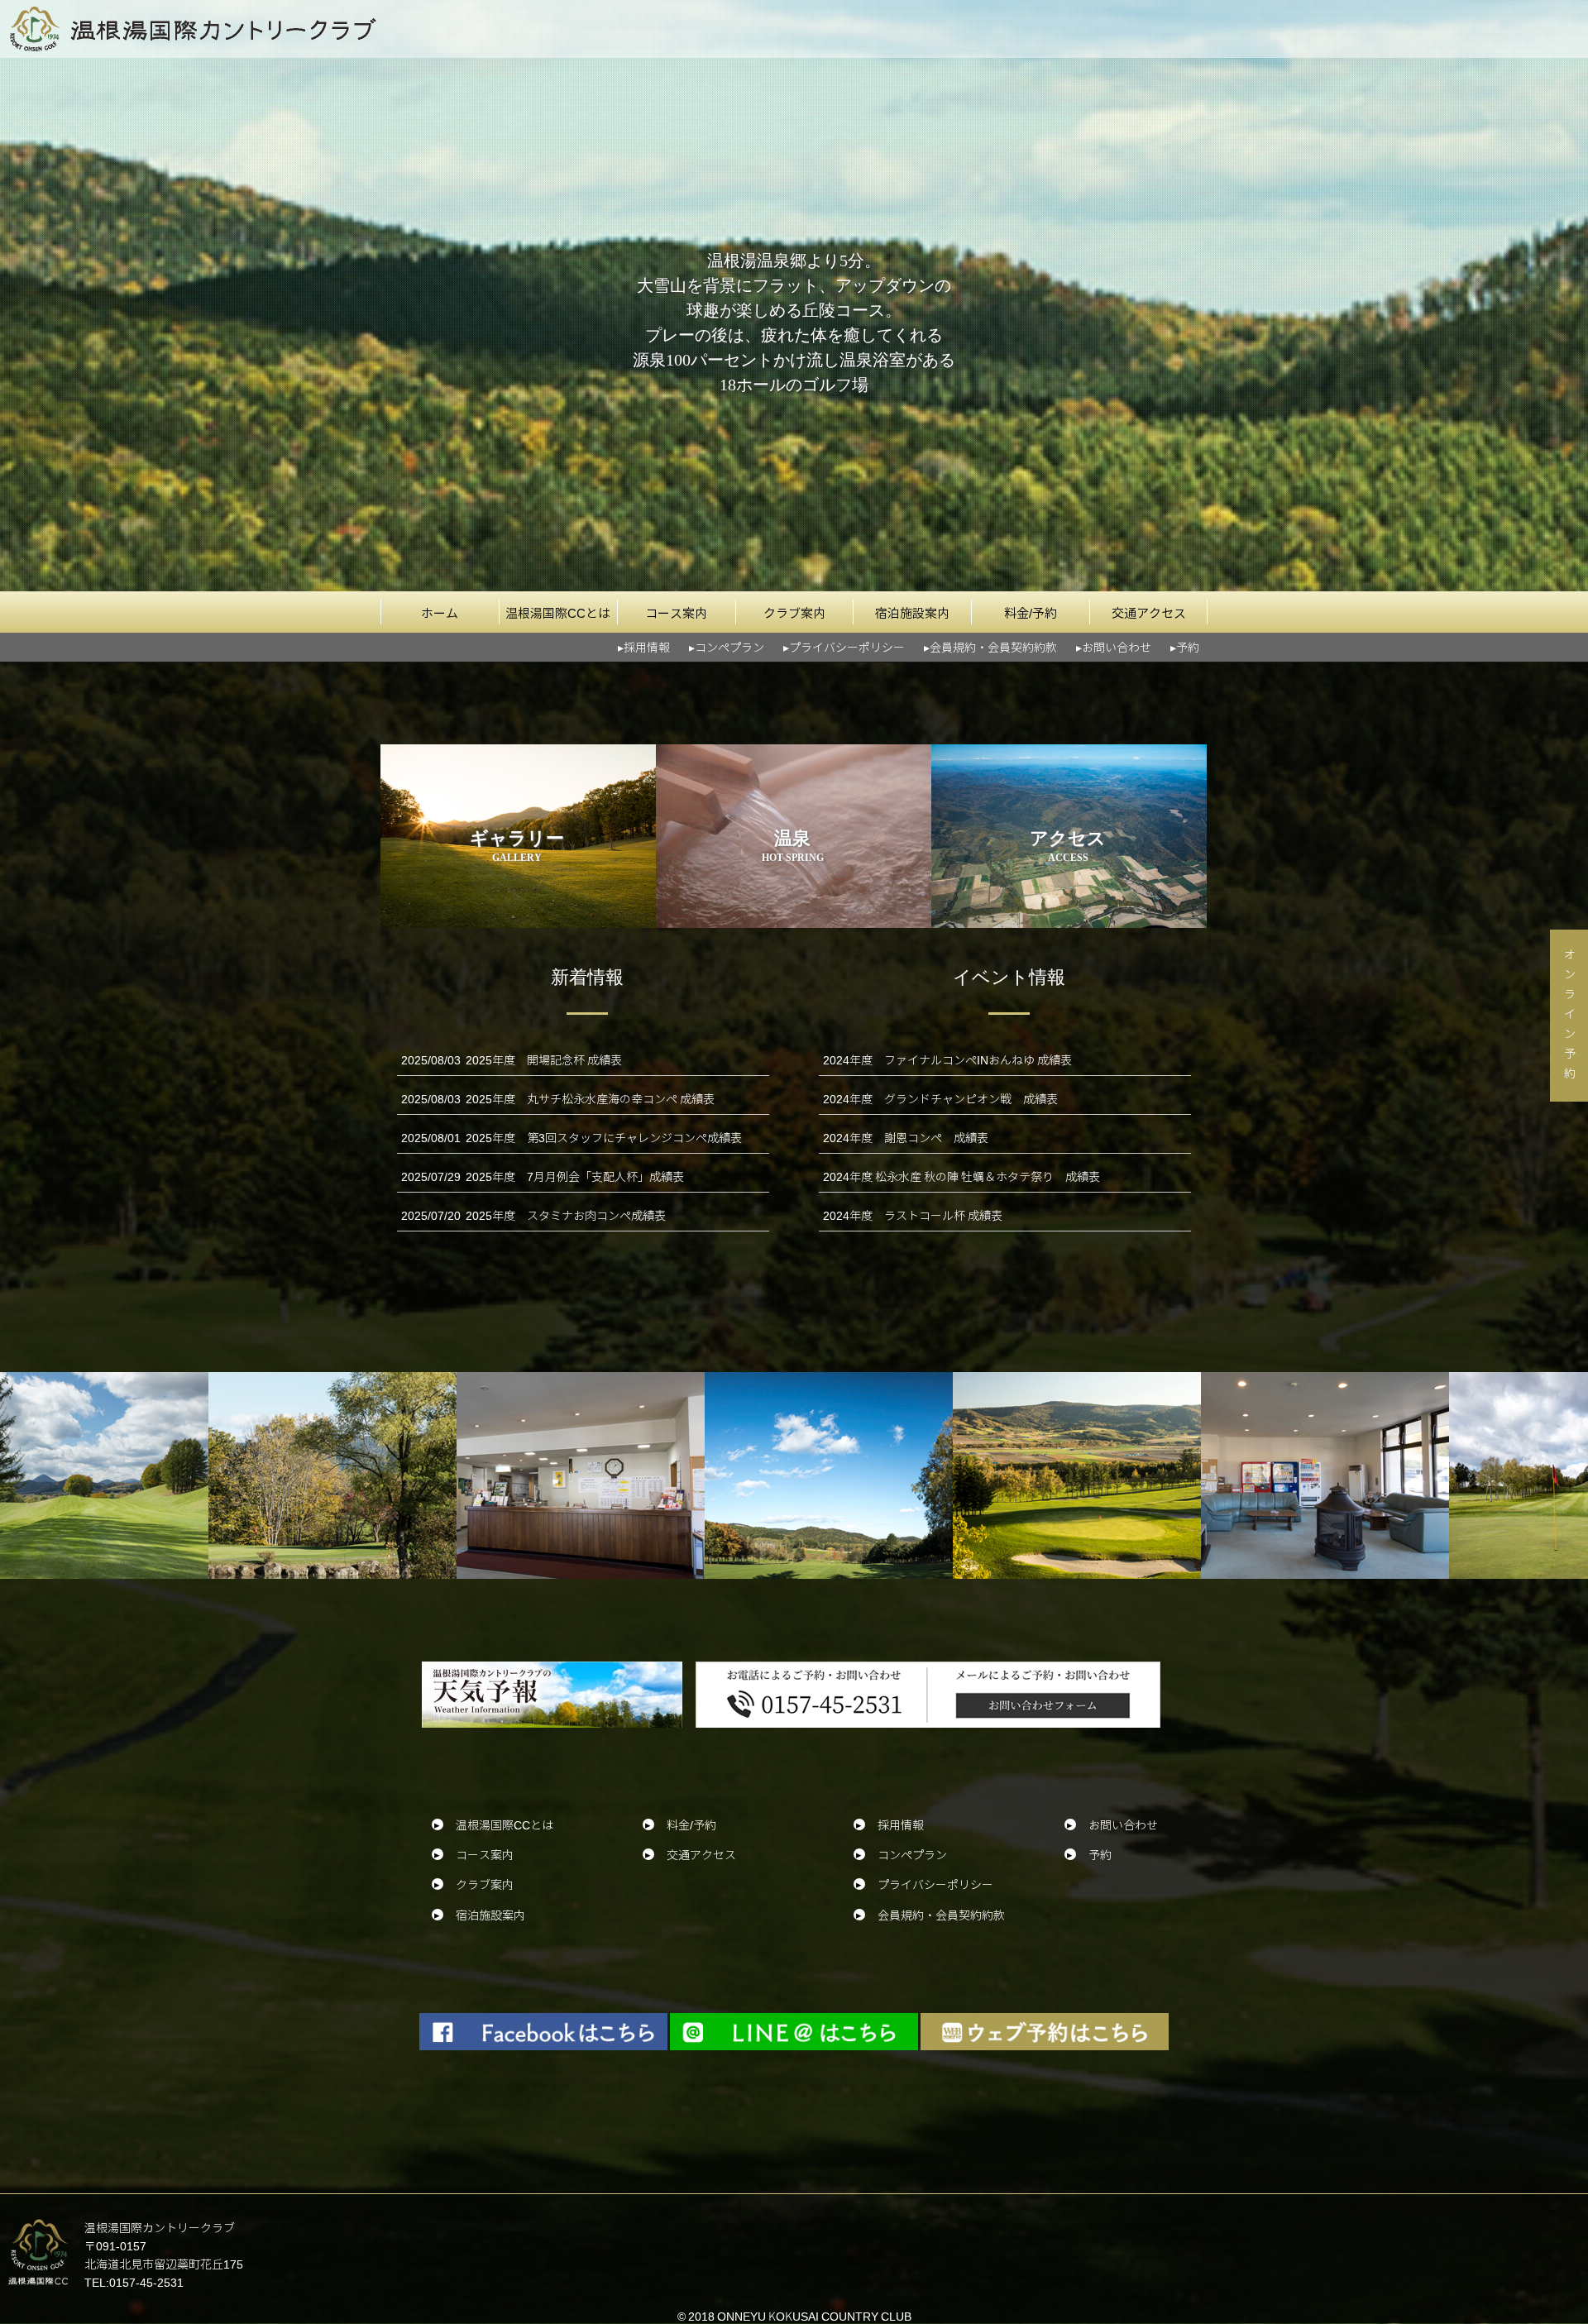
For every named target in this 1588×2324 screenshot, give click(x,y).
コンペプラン (729, 647)
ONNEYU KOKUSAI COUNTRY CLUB (814, 2316)
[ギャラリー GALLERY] (518, 923)
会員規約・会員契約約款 (993, 647)
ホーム (440, 613)
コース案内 (676, 613)
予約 (1188, 647)
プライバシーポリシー (847, 647)
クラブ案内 (794, 613)
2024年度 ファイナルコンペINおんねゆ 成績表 (947, 1060)
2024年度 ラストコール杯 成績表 (913, 1215)
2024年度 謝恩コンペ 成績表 (906, 1138)
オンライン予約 (1569, 1016)
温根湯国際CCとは (558, 613)
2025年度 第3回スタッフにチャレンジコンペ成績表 (604, 1138)
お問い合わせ (1117, 647)
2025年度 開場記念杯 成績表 (544, 1060)
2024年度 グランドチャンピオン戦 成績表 (940, 1099)
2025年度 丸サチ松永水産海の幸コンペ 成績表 (590, 1099)
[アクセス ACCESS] (1069, 923)
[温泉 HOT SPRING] (794, 923)
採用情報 (647, 647)
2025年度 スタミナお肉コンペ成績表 (566, 1215)
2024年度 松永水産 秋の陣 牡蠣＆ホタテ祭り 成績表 (961, 1176)
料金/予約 (1031, 613)
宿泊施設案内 (912, 613)
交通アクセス (1149, 613)
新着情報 (587, 977)
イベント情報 (1009, 977)
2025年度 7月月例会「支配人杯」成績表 (575, 1176)
